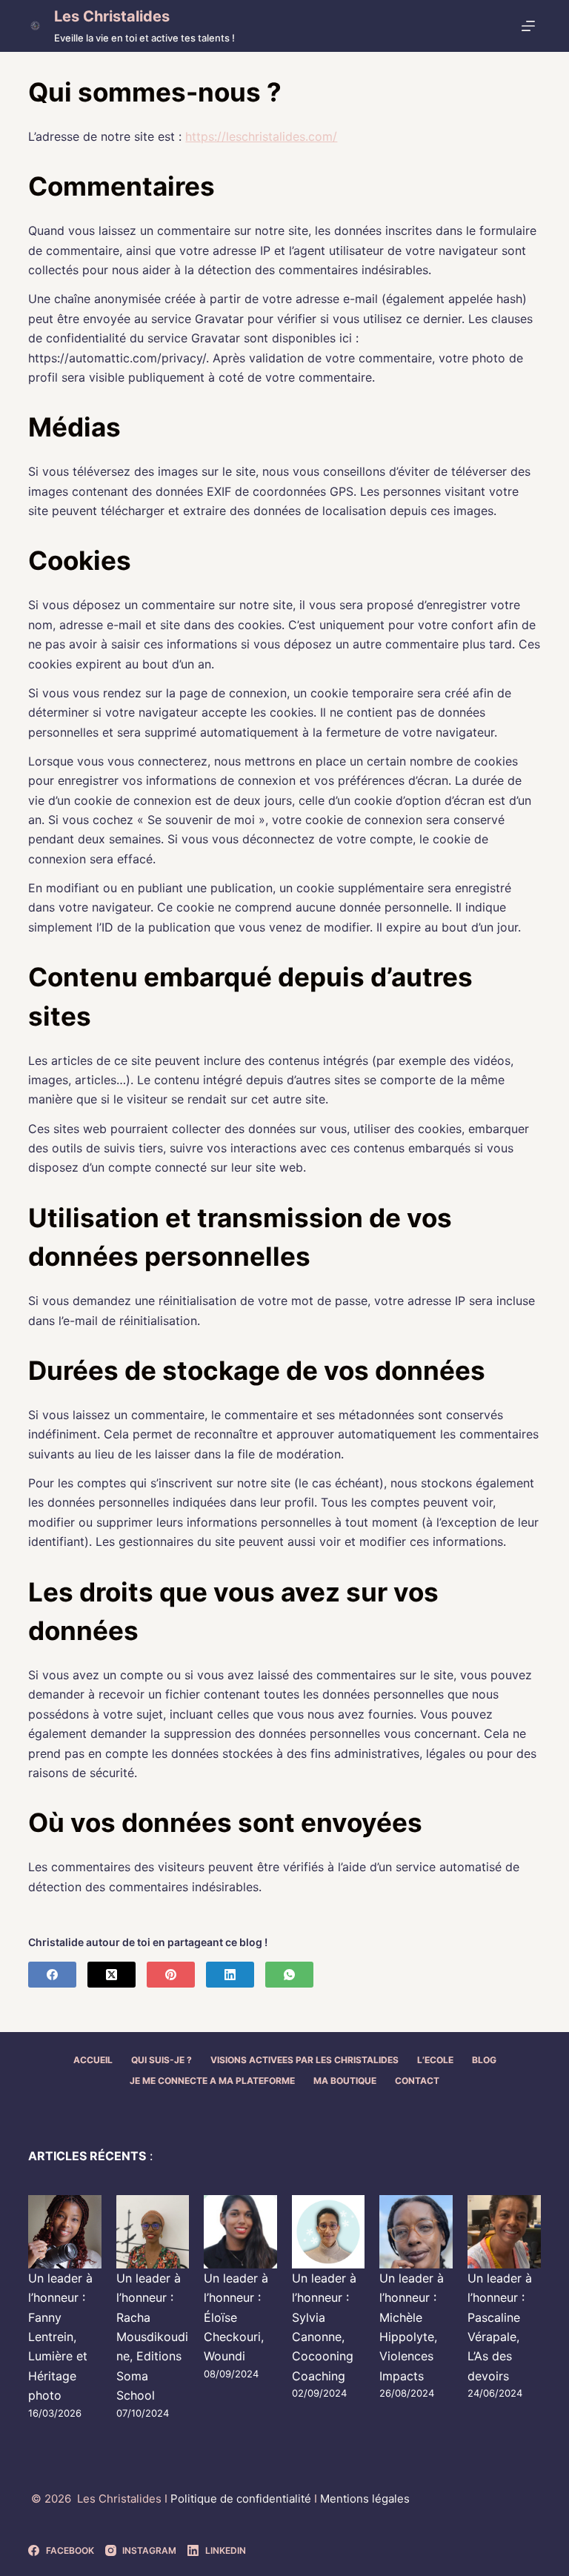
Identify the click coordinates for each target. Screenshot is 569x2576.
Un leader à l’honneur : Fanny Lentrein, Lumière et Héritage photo (60, 2337)
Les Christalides (112, 16)
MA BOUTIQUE (345, 2081)
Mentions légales (365, 2499)
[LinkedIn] (230, 1975)
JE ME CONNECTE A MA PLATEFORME (212, 2081)
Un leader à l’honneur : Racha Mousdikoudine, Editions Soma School (152, 2337)
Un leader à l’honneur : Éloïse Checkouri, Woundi (236, 2317)
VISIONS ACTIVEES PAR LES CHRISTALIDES (305, 2060)
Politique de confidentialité (242, 2499)
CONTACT (417, 2081)
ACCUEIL (93, 2060)
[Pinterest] (171, 1975)
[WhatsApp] (289, 1975)
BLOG (484, 2060)
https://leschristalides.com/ (261, 136)
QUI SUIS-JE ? (162, 2060)
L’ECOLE (435, 2060)
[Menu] (531, 26)
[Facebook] (52, 1975)
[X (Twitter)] (112, 1975)
